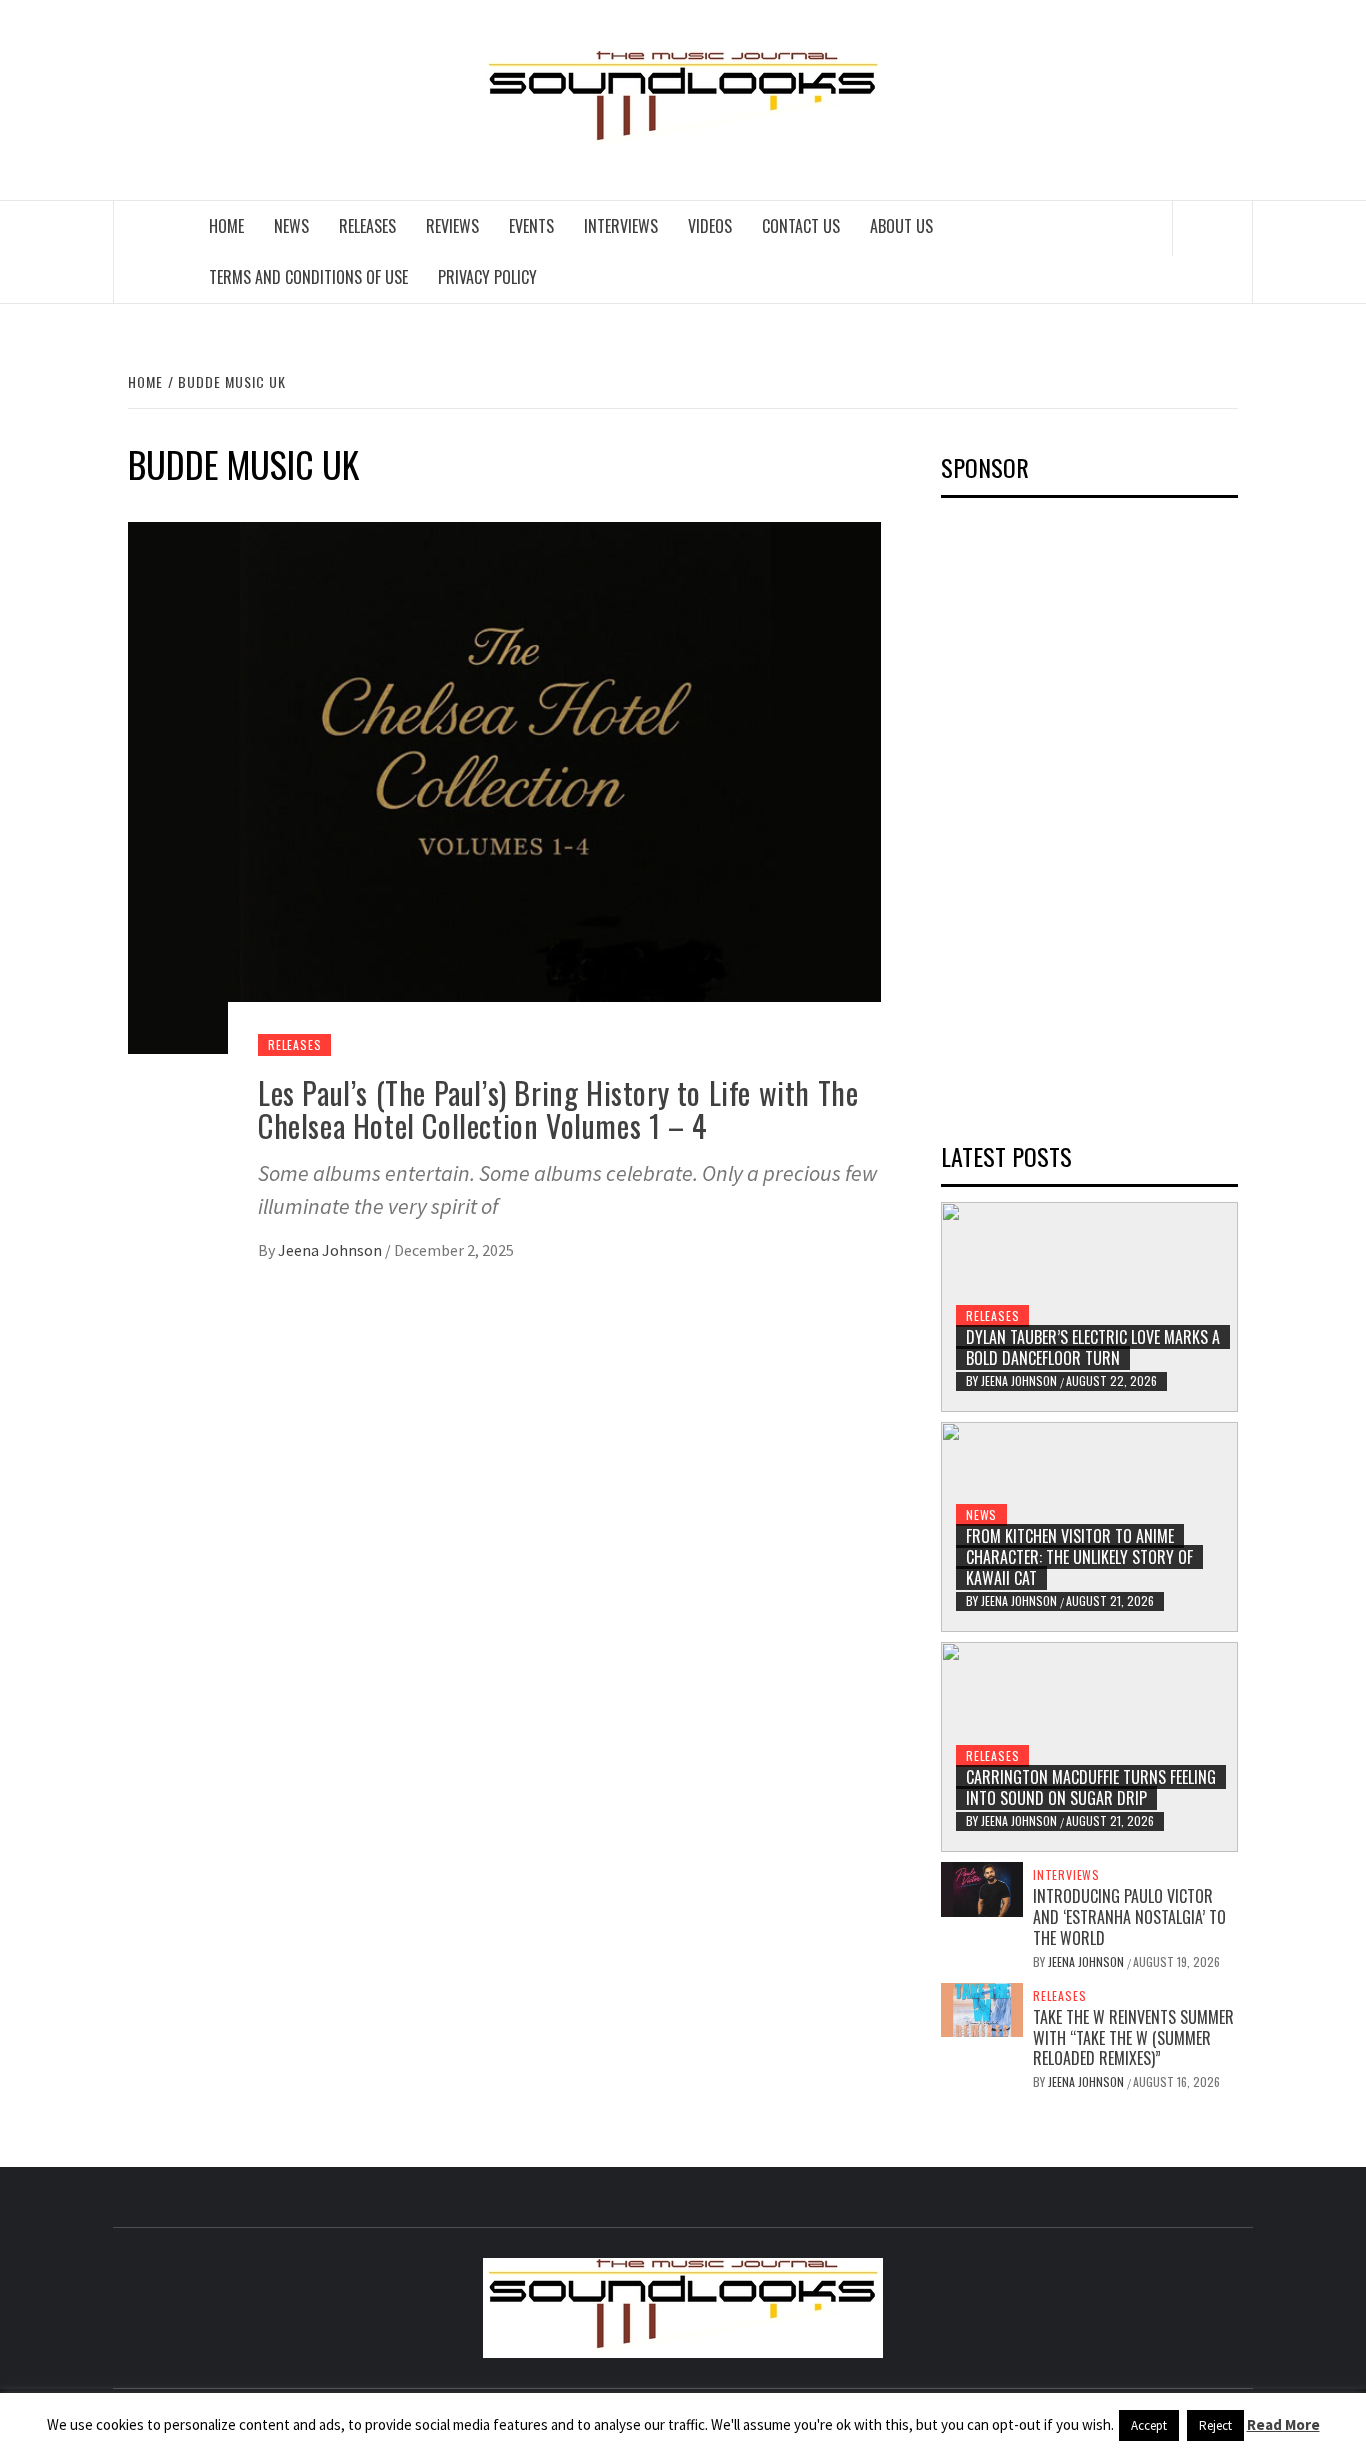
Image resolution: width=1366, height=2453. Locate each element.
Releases (367, 226)
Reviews (452, 226)
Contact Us (801, 226)
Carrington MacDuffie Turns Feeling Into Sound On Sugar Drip (1091, 1787)
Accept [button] (1149, 2425)
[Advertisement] (1091, 813)
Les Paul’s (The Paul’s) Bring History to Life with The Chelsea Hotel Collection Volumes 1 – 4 (558, 1109)
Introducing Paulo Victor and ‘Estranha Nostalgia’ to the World (1129, 1917)
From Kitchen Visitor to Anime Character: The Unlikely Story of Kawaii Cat (1079, 1557)
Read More (1283, 2424)
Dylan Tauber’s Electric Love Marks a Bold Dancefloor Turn (1093, 1347)
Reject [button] (1215, 2425)
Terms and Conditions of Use (308, 277)
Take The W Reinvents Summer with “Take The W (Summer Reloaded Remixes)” (1133, 2038)
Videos (710, 226)
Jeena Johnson (331, 1250)
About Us (901, 226)
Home (226, 226)
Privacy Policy (487, 277)
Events (531, 226)
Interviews (621, 226)
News (291, 226)
